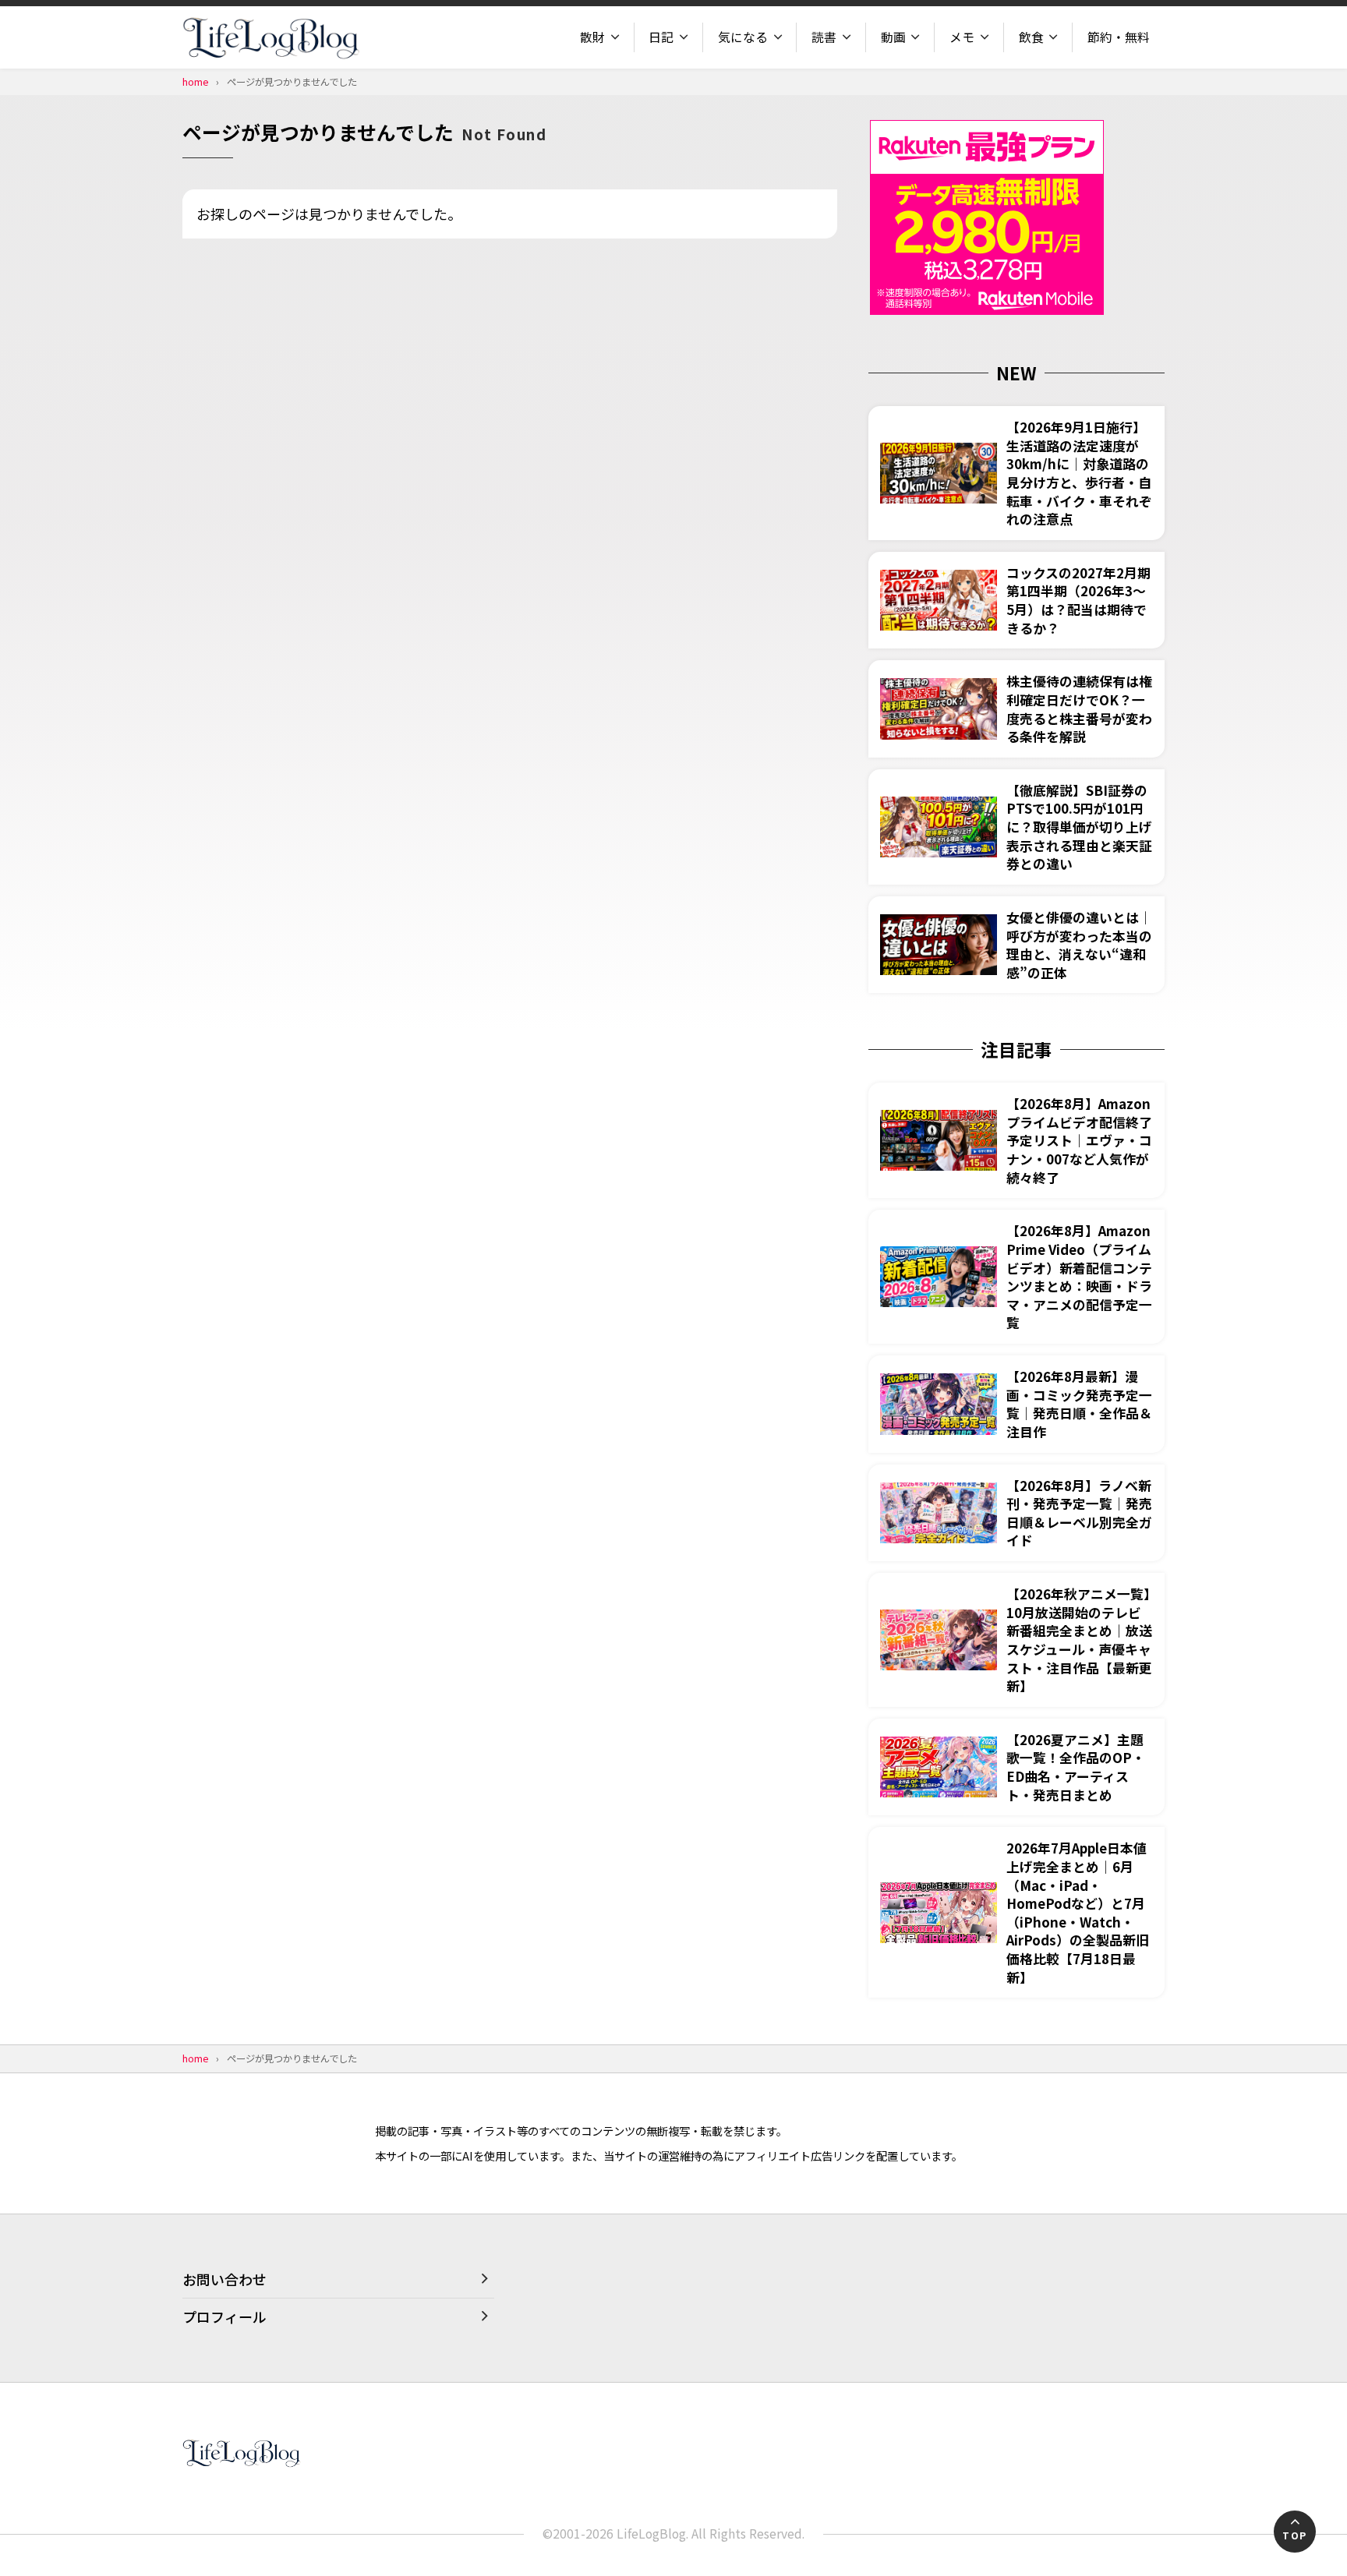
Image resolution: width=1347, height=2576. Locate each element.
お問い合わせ (224, 2279)
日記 (661, 37)
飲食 (1031, 37)
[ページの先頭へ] (1295, 2532)
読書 (824, 37)
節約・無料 (1119, 37)
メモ (962, 37)
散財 (592, 37)
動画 (893, 37)
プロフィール (224, 2316)
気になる (743, 37)
